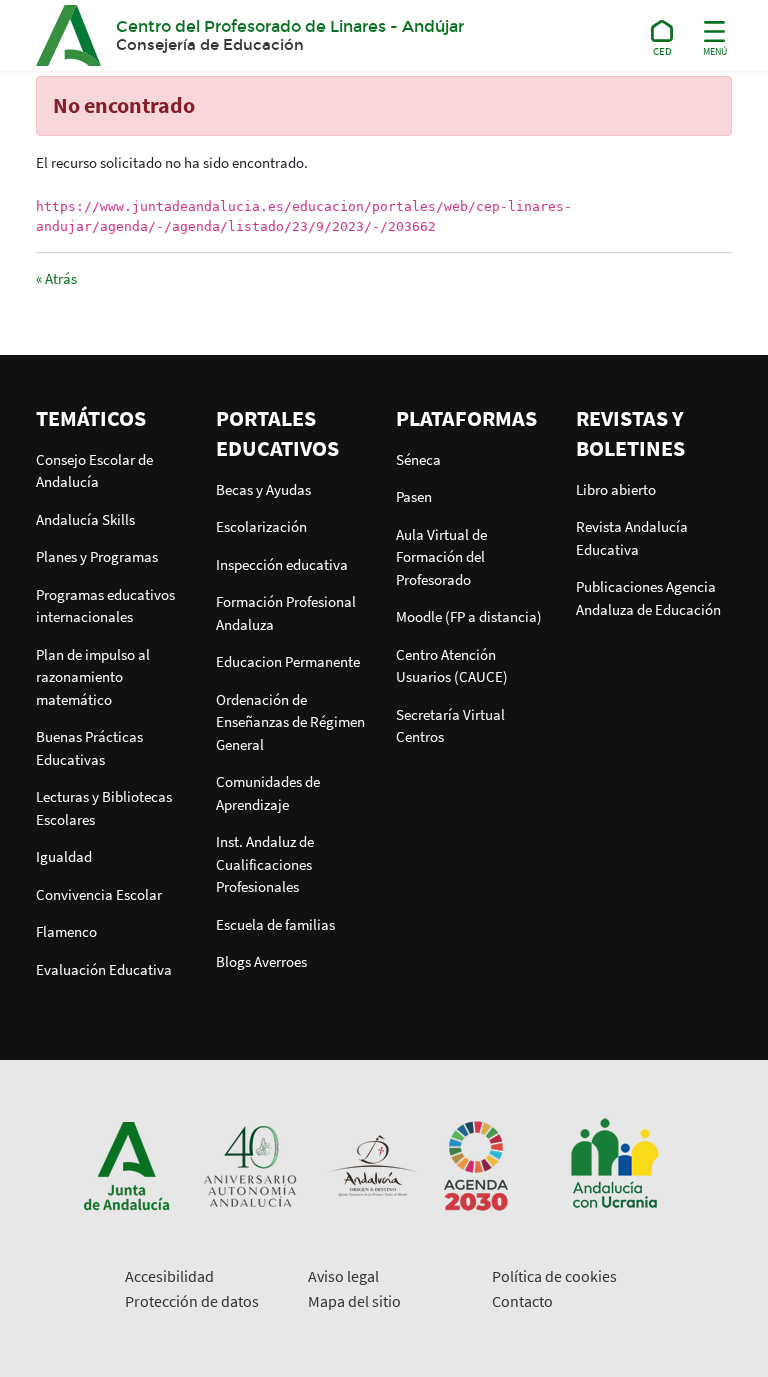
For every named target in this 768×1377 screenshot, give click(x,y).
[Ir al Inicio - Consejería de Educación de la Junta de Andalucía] (662, 35)
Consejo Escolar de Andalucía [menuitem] (94, 471)
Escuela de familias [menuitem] (275, 924)
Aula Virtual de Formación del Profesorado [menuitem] (441, 557)
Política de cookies (554, 1276)
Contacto (522, 1301)
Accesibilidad (169, 1276)
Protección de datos (192, 1301)
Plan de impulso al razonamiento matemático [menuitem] (93, 677)
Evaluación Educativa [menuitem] (104, 969)
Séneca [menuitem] (418, 459)
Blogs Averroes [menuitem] (261, 961)
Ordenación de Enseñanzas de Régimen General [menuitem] (290, 722)
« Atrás (56, 278)
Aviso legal (343, 1276)
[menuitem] (114, 418)
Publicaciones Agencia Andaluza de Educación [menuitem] (648, 598)
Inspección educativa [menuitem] (282, 564)
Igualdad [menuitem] (64, 856)
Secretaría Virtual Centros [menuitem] (450, 726)
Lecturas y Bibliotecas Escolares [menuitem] (104, 808)
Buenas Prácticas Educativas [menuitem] (89, 748)
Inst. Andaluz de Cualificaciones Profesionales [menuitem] (265, 864)
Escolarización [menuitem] (261, 526)
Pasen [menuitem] (414, 496)
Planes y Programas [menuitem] (97, 556)
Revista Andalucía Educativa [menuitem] (632, 538)
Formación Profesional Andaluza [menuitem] (286, 613)
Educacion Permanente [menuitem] (288, 661)
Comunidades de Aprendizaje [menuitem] (268, 793)
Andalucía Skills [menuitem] (85, 519)
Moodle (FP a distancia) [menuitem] (469, 616)
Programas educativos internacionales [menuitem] (105, 606)
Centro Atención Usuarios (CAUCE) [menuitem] (452, 666)
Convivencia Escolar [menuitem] (99, 894)
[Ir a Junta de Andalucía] (127, 1164)
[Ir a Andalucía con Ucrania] (614, 1164)
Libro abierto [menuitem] (616, 489)
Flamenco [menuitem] (66, 931)
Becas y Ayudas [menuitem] (263, 489)
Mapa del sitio (354, 1301)
